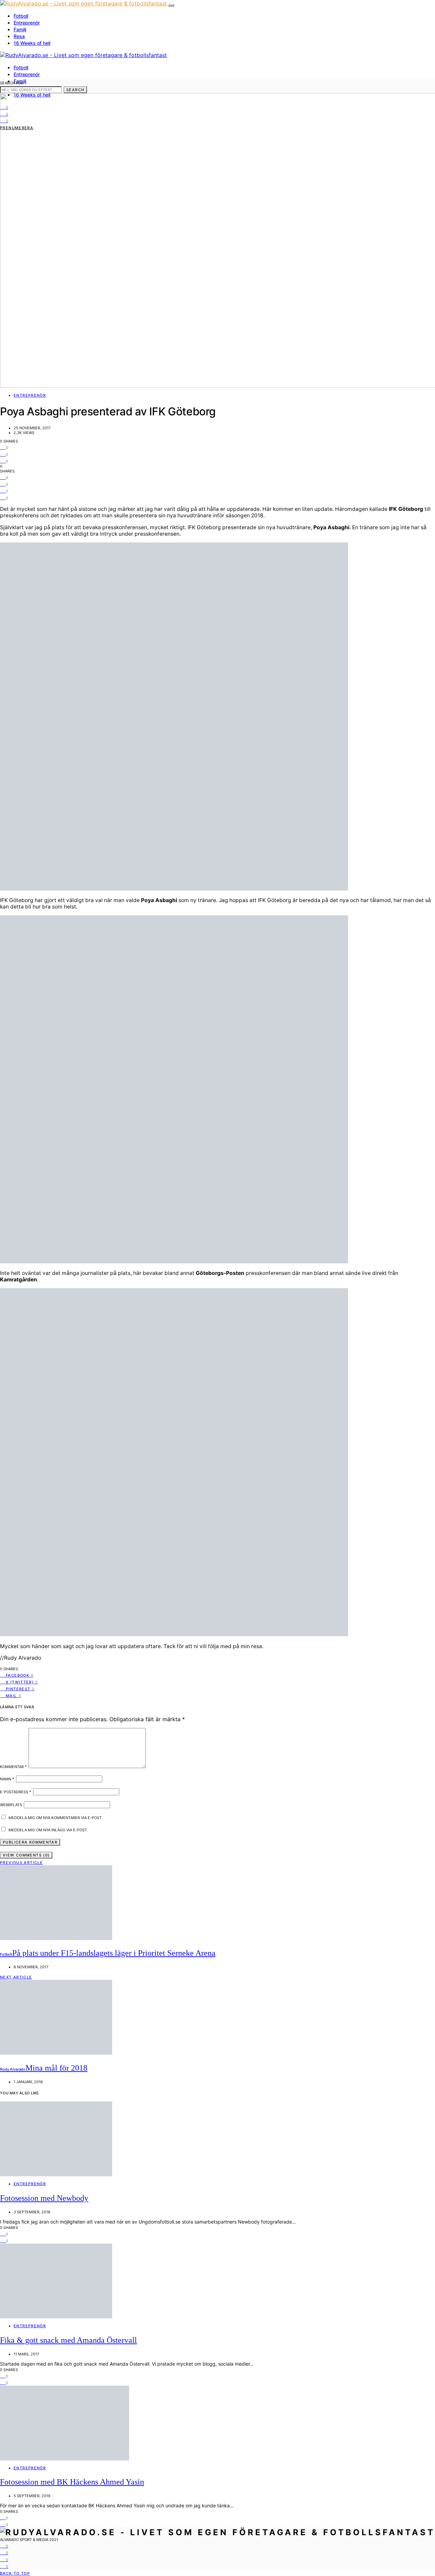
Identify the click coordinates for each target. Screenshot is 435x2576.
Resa (19, 36)
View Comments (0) (26, 1855)
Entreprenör (27, 23)
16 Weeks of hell (32, 43)
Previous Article (21, 1863)
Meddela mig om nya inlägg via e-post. (48, 1830)
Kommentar (13, 1767)
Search (75, 90)
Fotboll (21, 16)
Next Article (16, 1977)
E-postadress (16, 1792)
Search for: (12, 83)
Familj (20, 29)
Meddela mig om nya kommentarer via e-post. (56, 1818)
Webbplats (11, 1805)
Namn (7, 1779)
